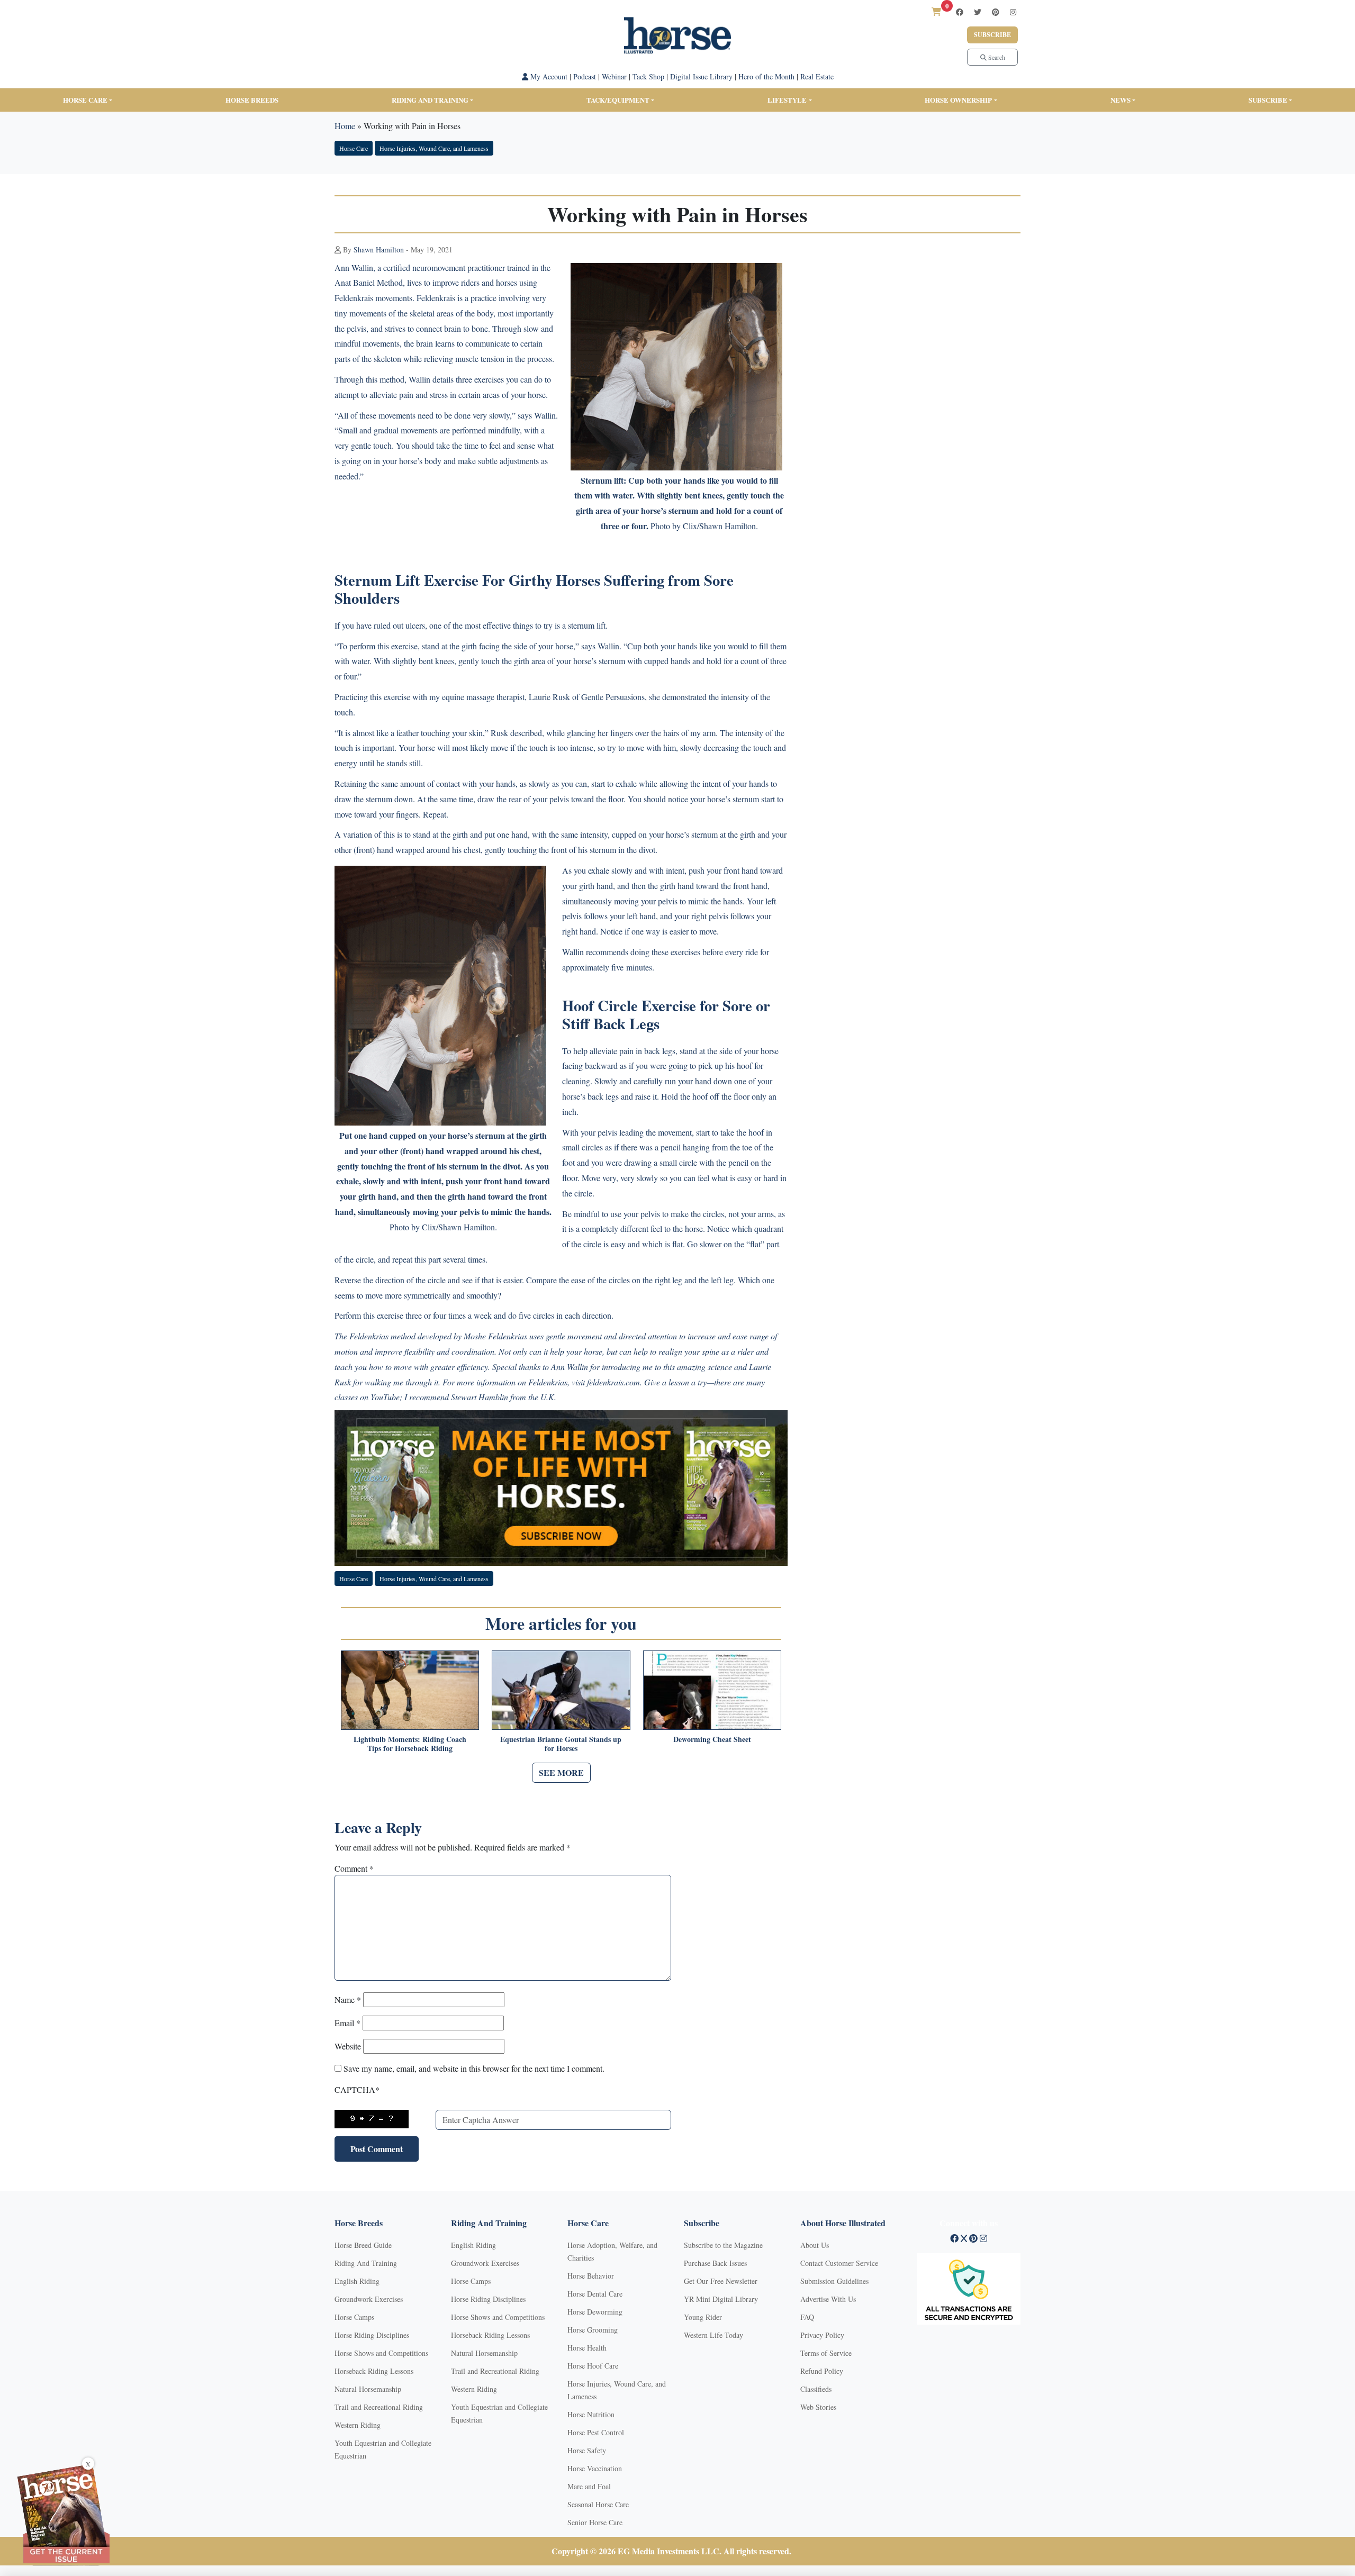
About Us (815, 2245)
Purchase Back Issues (715, 2263)
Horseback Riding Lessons (374, 2371)
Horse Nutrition (591, 2414)
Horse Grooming (593, 2330)
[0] (936, 11)
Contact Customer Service (839, 2263)
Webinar (614, 76)
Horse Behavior (591, 2276)
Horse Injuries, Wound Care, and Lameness (434, 148)
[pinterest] (996, 12)
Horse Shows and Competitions (381, 2353)
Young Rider (703, 2317)
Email (347, 2023)
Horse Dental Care (595, 2294)
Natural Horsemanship (368, 2389)
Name (348, 1999)
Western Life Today (713, 2335)
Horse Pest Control (596, 2432)
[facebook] (960, 12)
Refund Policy (822, 2371)
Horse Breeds (252, 100)
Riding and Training (430, 100)
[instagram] (1013, 12)
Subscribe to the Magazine (723, 2245)
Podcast (585, 76)
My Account (548, 76)
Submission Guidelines (834, 2281)
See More (561, 1772)
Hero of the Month (766, 76)
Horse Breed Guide (363, 2245)
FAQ (807, 2317)
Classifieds (816, 2389)
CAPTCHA (357, 2089)
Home (345, 126)
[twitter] (978, 12)
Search (996, 57)
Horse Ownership (958, 100)
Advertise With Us (828, 2299)
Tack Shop (648, 76)
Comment (354, 1868)
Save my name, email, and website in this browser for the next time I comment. (474, 2068)
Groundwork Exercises (369, 2299)
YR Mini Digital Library (721, 2299)
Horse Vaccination (595, 2468)
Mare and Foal (589, 2486)
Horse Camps (354, 2317)
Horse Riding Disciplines (372, 2335)
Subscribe (992, 35)
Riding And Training (366, 2263)
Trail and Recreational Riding (379, 2407)
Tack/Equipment (618, 100)
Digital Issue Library (701, 76)
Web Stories (818, 2407)
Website (348, 2046)
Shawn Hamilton (379, 250)
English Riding (357, 2281)
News (1121, 100)
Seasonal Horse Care (598, 2504)
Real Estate (817, 76)
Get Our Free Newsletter (721, 2281)
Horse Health (587, 2348)
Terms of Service (826, 2353)
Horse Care (85, 100)
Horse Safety (587, 2450)
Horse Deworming (595, 2312)
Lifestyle (787, 100)
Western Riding (358, 2425)
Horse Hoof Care (593, 2366)
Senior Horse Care (595, 2522)
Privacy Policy (822, 2335)
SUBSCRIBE (1268, 100)
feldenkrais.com (613, 1382)
